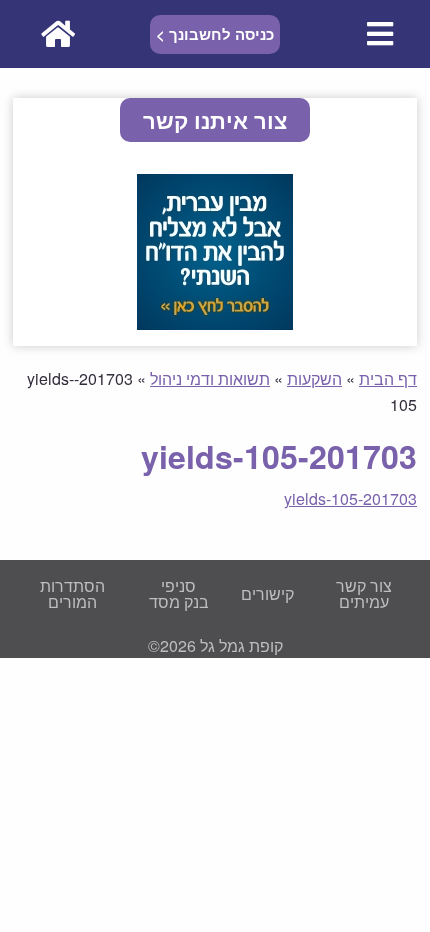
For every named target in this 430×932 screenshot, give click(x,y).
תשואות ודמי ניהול (210, 378)
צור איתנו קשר (215, 120)
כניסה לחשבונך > (215, 34)
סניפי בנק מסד (179, 593)
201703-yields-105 (350, 498)
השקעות (314, 378)
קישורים (267, 593)
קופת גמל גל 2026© (215, 645)
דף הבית (388, 378)
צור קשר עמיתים (364, 593)
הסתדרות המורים (72, 593)
